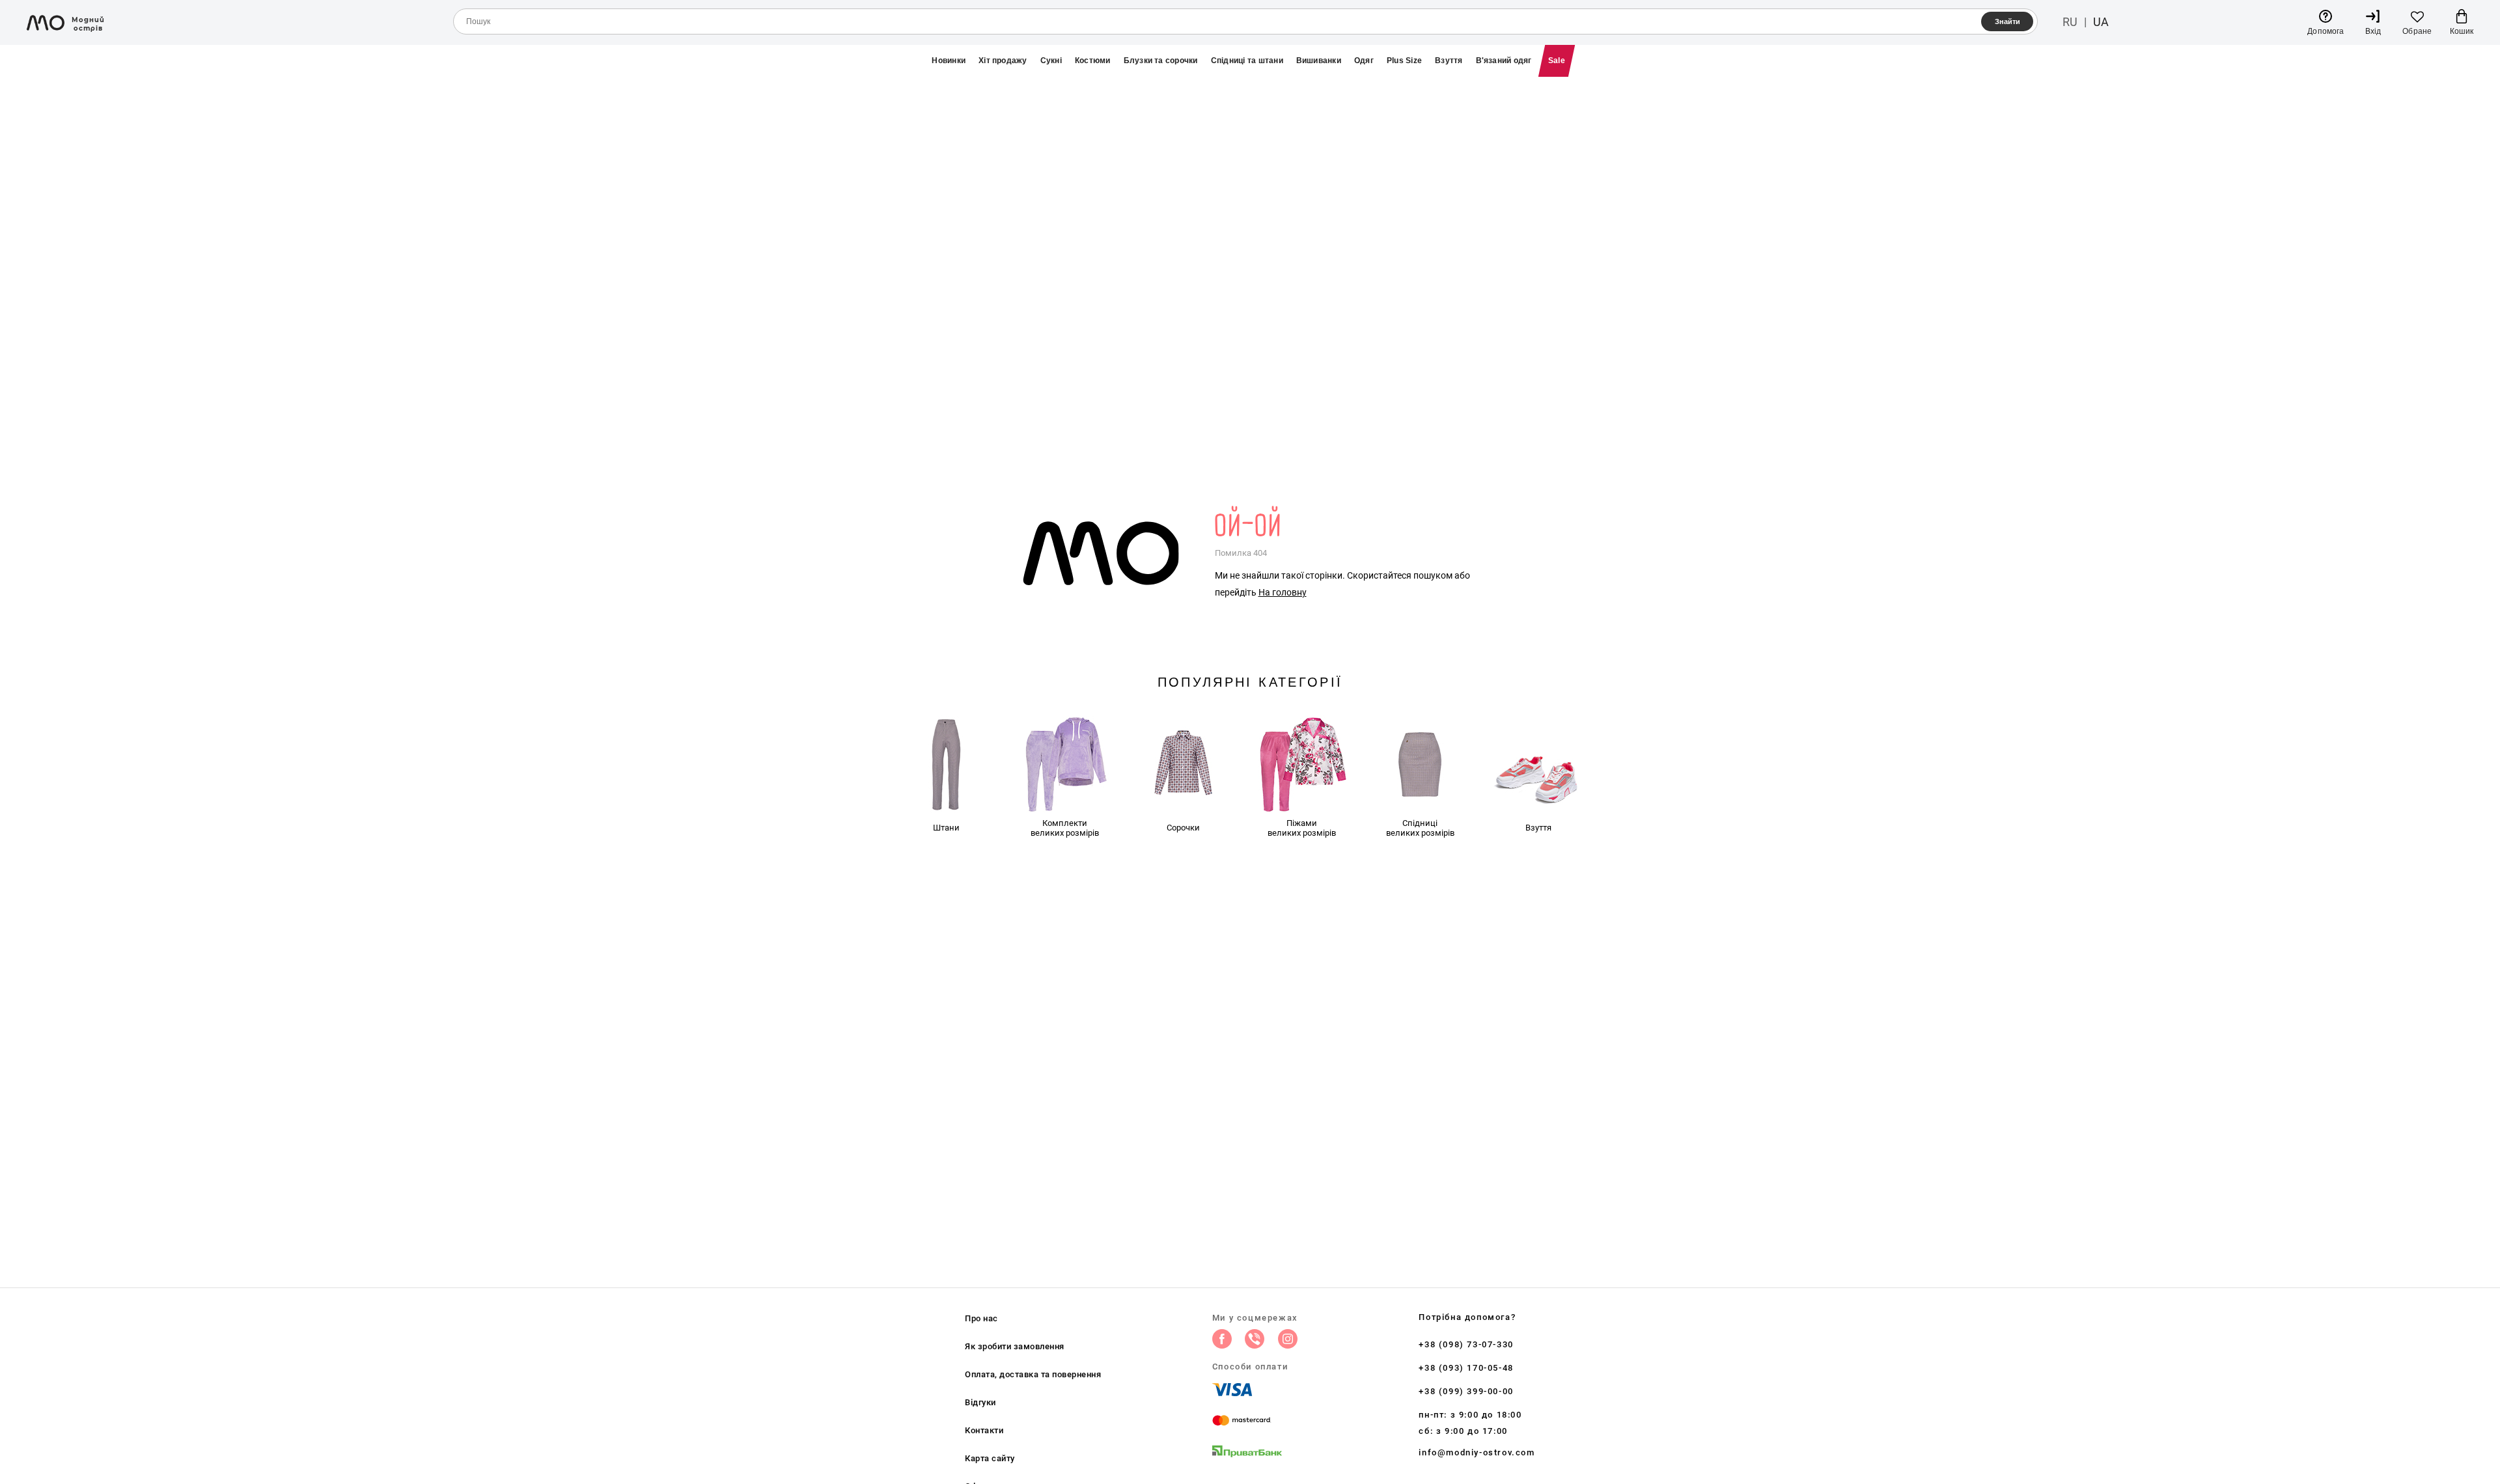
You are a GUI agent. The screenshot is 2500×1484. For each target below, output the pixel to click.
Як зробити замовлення (1015, 1346)
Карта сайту (990, 1458)
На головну (1283, 592)
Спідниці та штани (1247, 61)
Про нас (981, 1318)
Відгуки (980, 1402)
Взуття (1449, 61)
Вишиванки (1319, 61)
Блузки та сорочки (1161, 61)
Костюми (1093, 61)
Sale (1557, 61)
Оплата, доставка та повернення (1033, 1374)
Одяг (1364, 61)
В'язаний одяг (1504, 61)
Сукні (1051, 61)
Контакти (984, 1430)
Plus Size (1404, 61)
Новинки (949, 61)
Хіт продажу (1003, 61)
